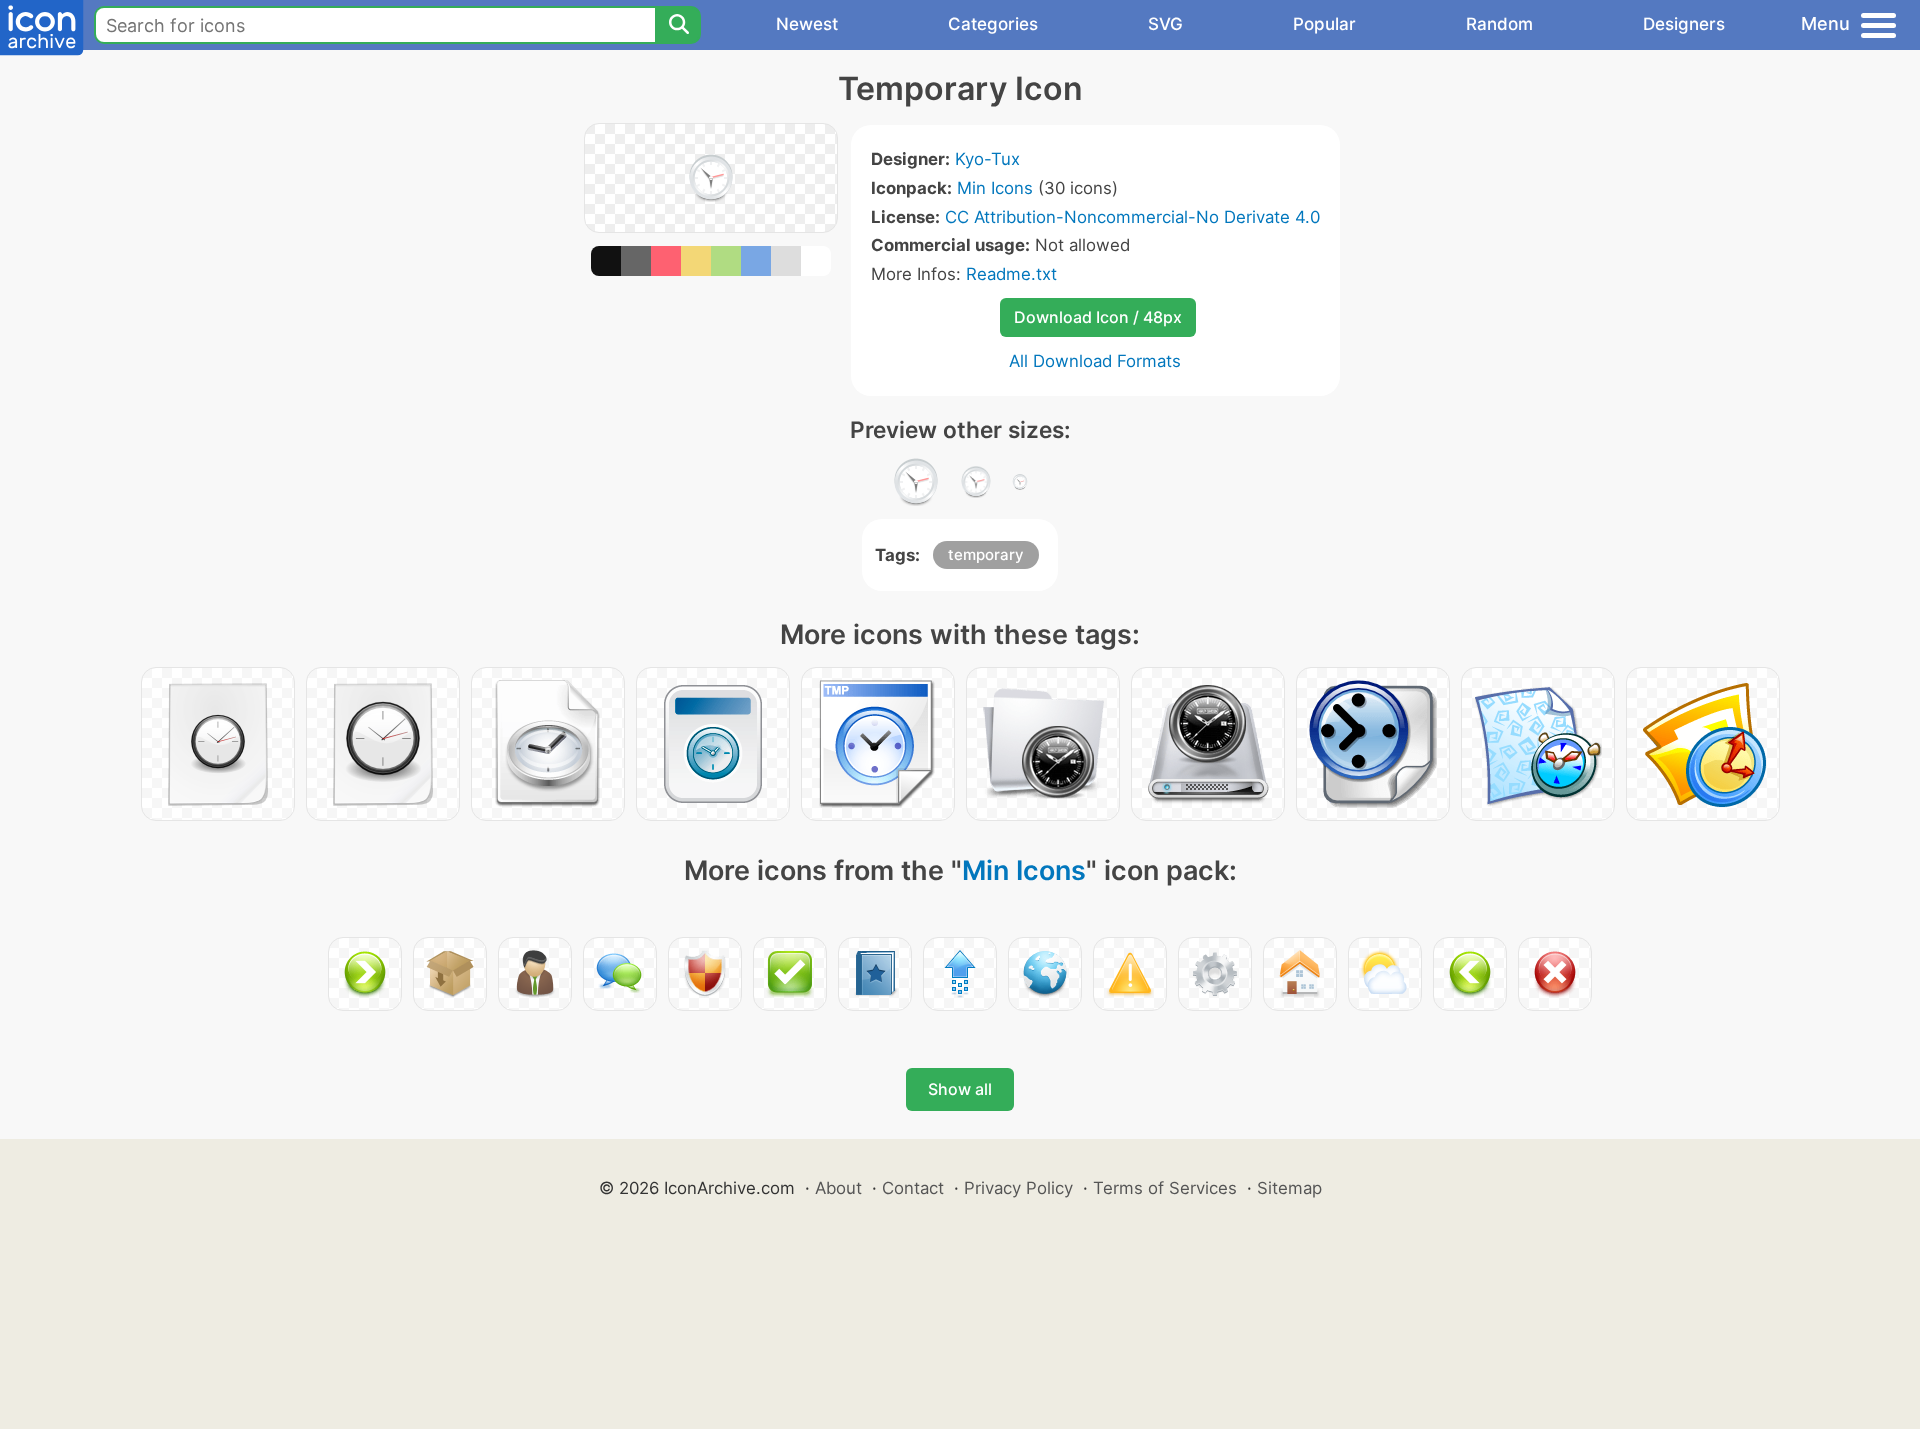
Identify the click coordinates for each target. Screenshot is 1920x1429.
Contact (913, 1188)
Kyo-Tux (987, 159)
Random (1499, 24)
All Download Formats (1095, 361)
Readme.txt (1011, 274)
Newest (807, 24)
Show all (960, 1089)
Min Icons (995, 188)
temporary (986, 554)
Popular (1324, 24)
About (838, 1188)
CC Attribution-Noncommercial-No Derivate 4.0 (1132, 217)
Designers (1684, 24)
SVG (1165, 24)
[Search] (678, 25)
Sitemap (1289, 1188)
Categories (993, 24)
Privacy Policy (1018, 1188)
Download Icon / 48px (1098, 317)
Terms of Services (1165, 1188)
